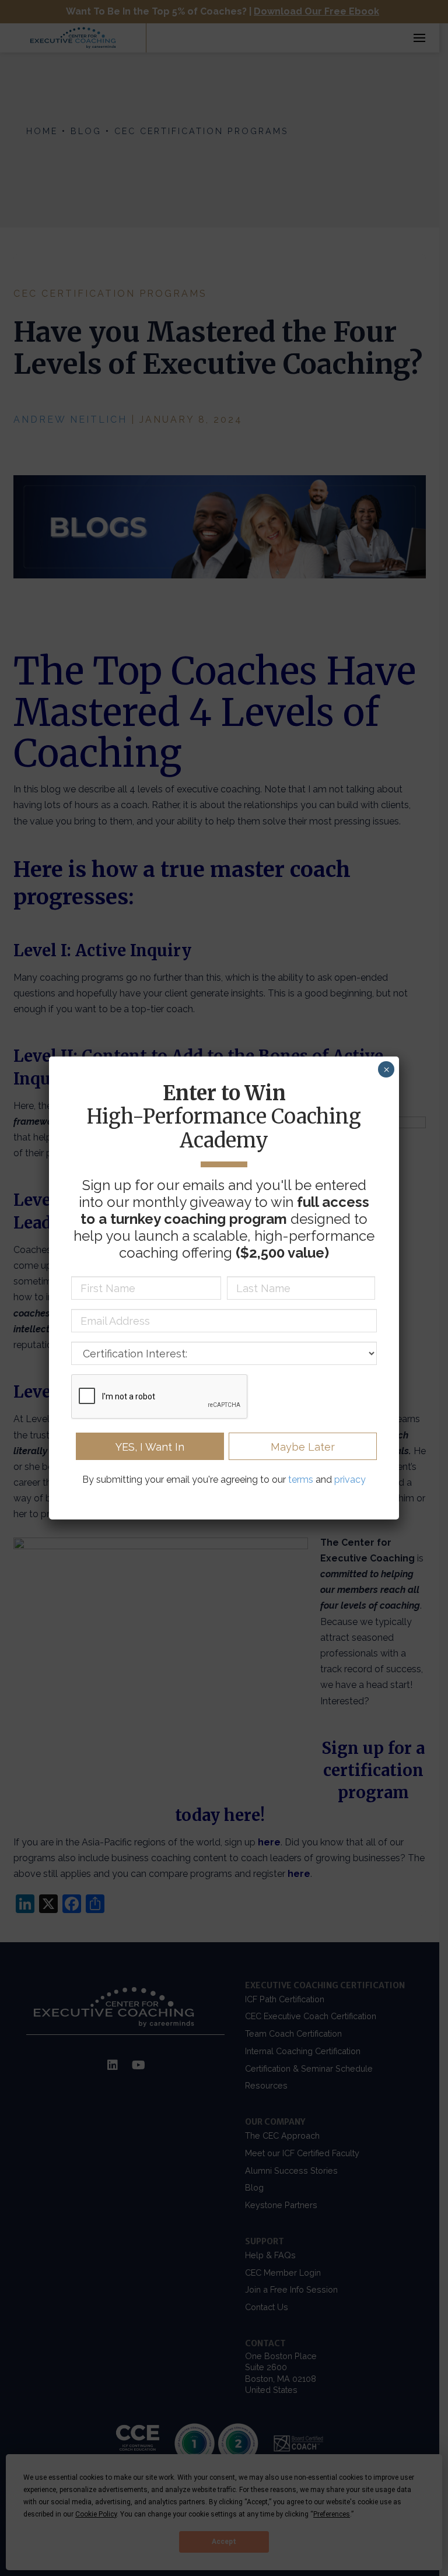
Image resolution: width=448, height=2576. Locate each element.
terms (301, 1480)
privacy (350, 1480)
